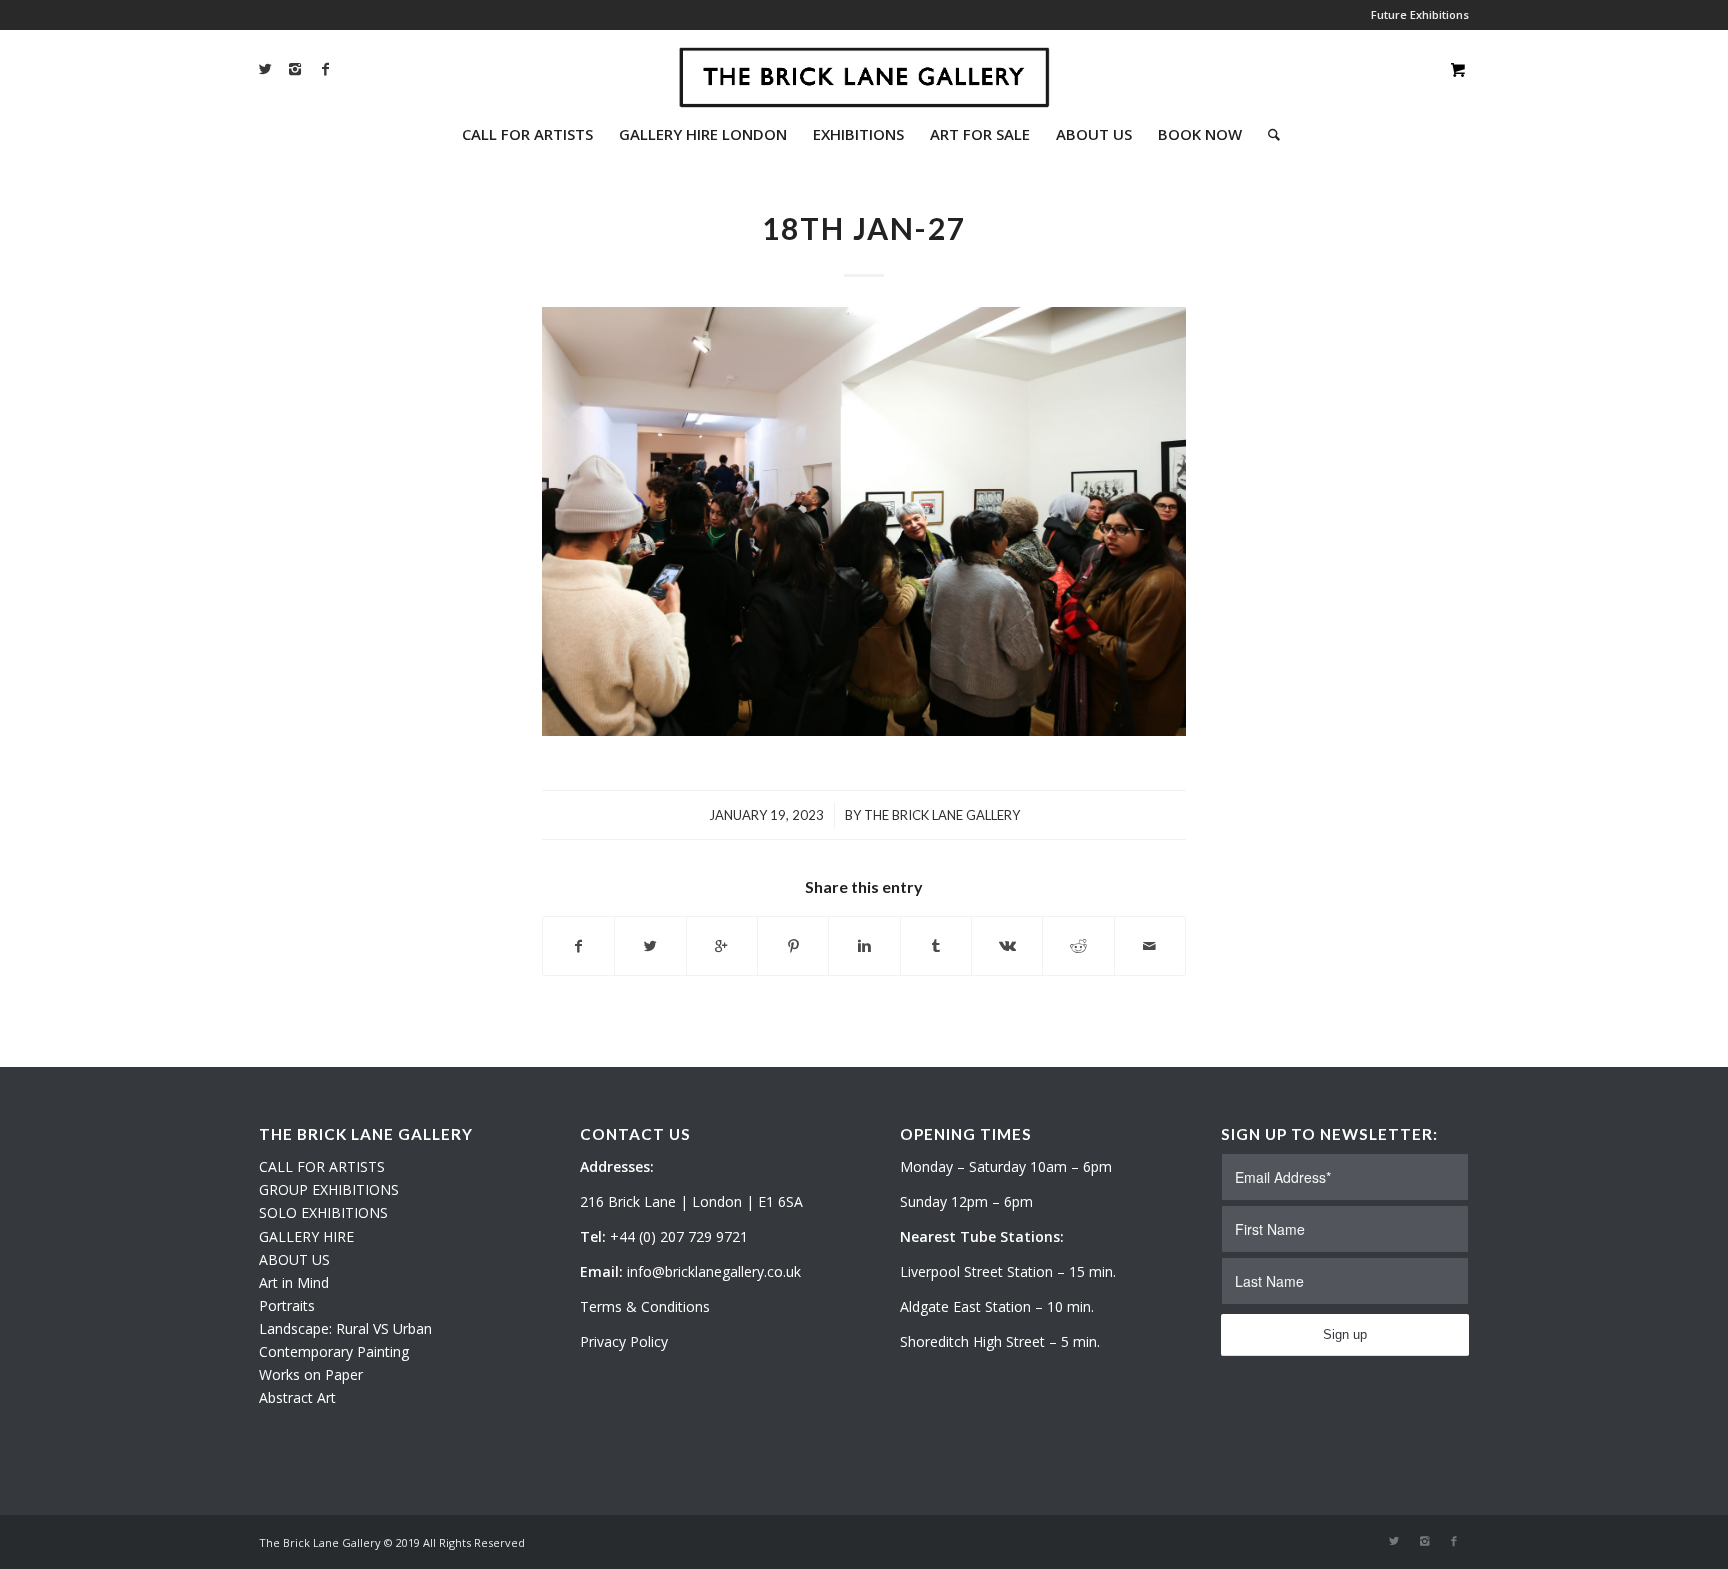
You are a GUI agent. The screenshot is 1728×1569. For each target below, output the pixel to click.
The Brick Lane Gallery (942, 815)
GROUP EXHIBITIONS (329, 1189)
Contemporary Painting (334, 1351)
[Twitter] (265, 69)
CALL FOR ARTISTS (322, 1166)
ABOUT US (294, 1259)
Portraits (287, 1305)
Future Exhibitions (1420, 14)
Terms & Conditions (645, 1306)
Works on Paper (311, 1374)
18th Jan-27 (864, 228)
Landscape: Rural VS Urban (345, 1328)
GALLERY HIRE (306, 1236)
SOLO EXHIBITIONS (323, 1212)
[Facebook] (325, 69)
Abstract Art (297, 1397)
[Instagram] (295, 69)
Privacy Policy (624, 1341)
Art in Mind (294, 1282)
